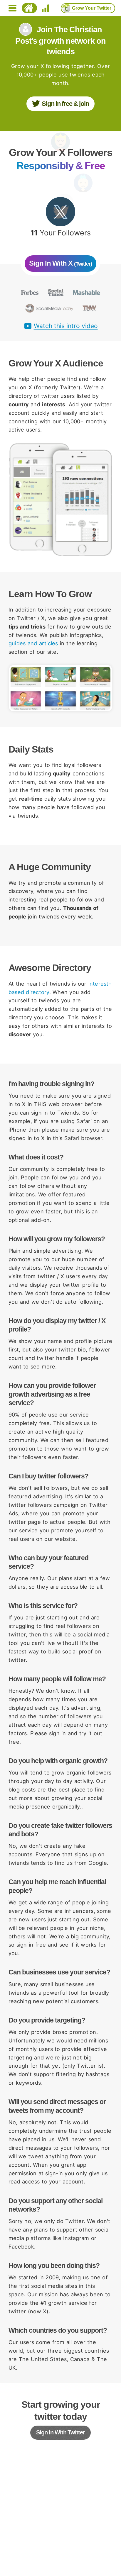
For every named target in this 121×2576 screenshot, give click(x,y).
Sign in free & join (65, 104)
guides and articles (33, 643)
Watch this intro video (66, 326)
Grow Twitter (92, 8)
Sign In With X (60, 263)
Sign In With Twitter (60, 2432)
